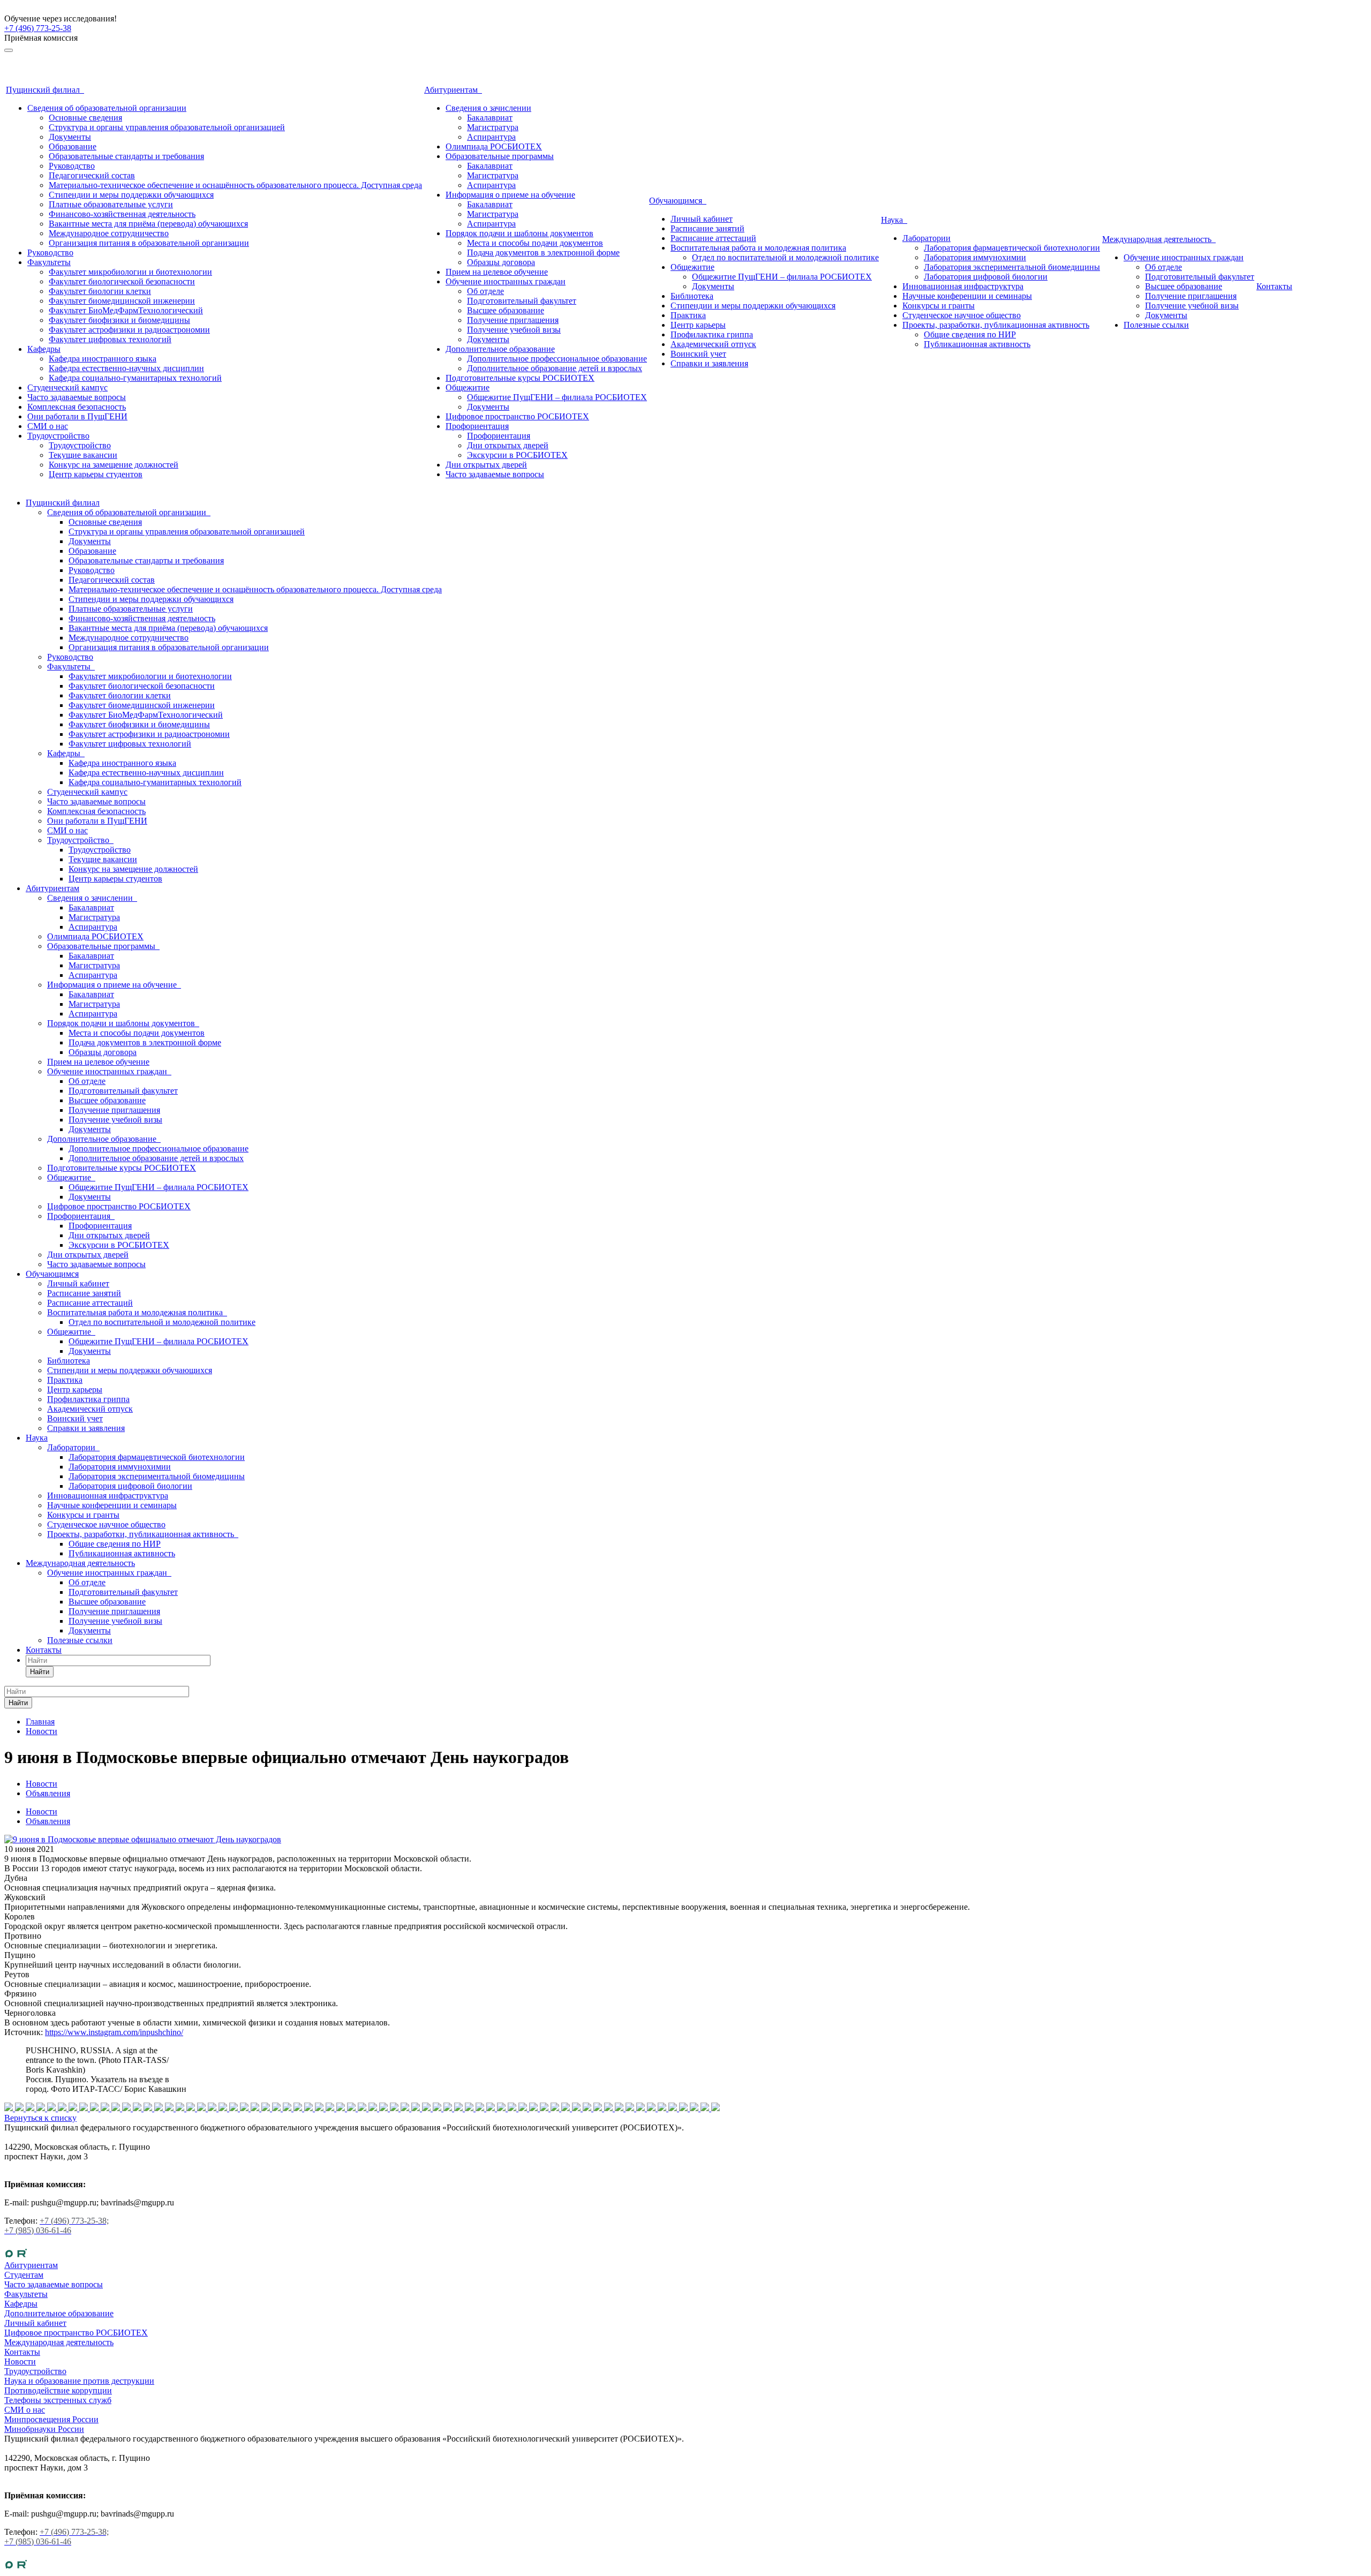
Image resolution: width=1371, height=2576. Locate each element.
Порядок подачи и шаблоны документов (519, 233)
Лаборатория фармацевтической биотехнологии (1012, 248)
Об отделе (485, 291)
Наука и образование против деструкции (79, 2381)
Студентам (24, 2275)
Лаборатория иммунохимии (975, 257)
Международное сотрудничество (109, 233)
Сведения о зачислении (488, 108)
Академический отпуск (713, 344)
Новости (42, 1812)
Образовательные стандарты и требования (126, 156)
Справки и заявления (709, 363)
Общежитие (468, 387)
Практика (688, 315)
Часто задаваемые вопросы (77, 397)
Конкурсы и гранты (939, 306)
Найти (40, 1672)
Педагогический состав (92, 175)
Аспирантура (491, 137)
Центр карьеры (698, 325)
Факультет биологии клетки (100, 291)
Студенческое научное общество (962, 315)
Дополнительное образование (500, 349)
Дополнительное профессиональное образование (557, 359)
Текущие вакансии (83, 455)
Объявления (48, 1821)
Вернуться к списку (40, 2118)
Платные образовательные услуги (111, 204)
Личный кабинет (702, 219)
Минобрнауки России (44, 2429)
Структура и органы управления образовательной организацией (167, 127)
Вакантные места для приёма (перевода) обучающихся (148, 224)
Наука (894, 220)
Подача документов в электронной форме (543, 253)
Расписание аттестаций (713, 238)
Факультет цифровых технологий (110, 339)
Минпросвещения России (51, 2419)
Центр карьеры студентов (96, 474)
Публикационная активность (977, 344)
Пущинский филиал (45, 90)
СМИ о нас (48, 426)
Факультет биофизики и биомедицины (119, 320)
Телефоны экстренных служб (58, 2400)
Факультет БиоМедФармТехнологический (126, 310)
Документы (70, 137)
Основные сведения (85, 118)
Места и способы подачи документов (535, 243)
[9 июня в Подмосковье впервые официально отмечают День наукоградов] (143, 1839)
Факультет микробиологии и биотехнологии (130, 272)
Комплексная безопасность (77, 407)
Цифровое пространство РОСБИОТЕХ (517, 416)
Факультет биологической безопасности (122, 281)
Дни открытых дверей (508, 445)
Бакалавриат (490, 118)
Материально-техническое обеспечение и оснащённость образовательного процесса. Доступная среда (235, 185)
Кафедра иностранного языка (103, 359)
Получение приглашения (513, 320)
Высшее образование (506, 310)
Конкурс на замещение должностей (114, 465)
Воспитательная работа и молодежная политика (758, 248)
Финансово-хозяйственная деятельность (122, 214)
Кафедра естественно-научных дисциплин (126, 368)
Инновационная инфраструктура (963, 286)
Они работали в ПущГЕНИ (77, 416)
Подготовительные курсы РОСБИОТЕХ (520, 378)
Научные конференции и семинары (967, 296)
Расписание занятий (707, 228)
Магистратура (493, 127)
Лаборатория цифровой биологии (986, 277)
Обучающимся (678, 201)
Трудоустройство (58, 436)
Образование (73, 146)
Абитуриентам (453, 90)
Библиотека (692, 296)
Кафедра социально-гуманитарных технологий (135, 378)
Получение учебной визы (514, 330)
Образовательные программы (500, 156)
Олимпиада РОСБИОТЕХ (494, 146)
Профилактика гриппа (712, 334)
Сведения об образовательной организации (107, 108)
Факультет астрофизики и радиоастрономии (129, 330)
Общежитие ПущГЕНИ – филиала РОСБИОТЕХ (557, 397)
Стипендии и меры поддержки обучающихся (131, 195)
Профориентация (477, 426)
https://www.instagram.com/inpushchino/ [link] (114, 2032)
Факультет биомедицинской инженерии (122, 301)
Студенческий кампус (67, 387)
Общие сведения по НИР (970, 334)
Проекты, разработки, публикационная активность (996, 325)
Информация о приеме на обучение (510, 195)
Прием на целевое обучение (497, 272)
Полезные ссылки (1156, 325)
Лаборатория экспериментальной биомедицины (1012, 267)
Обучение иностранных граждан (506, 281)
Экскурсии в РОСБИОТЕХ (517, 455)
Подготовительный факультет (522, 301)
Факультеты (49, 262)
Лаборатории (926, 238)
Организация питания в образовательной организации (149, 243)
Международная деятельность (1159, 239)
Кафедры (44, 349)
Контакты (1274, 286)
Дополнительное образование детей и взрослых (555, 368)
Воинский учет (698, 354)
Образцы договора (501, 262)
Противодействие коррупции (58, 2390)
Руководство (72, 166)
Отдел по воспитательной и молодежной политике (785, 257)
